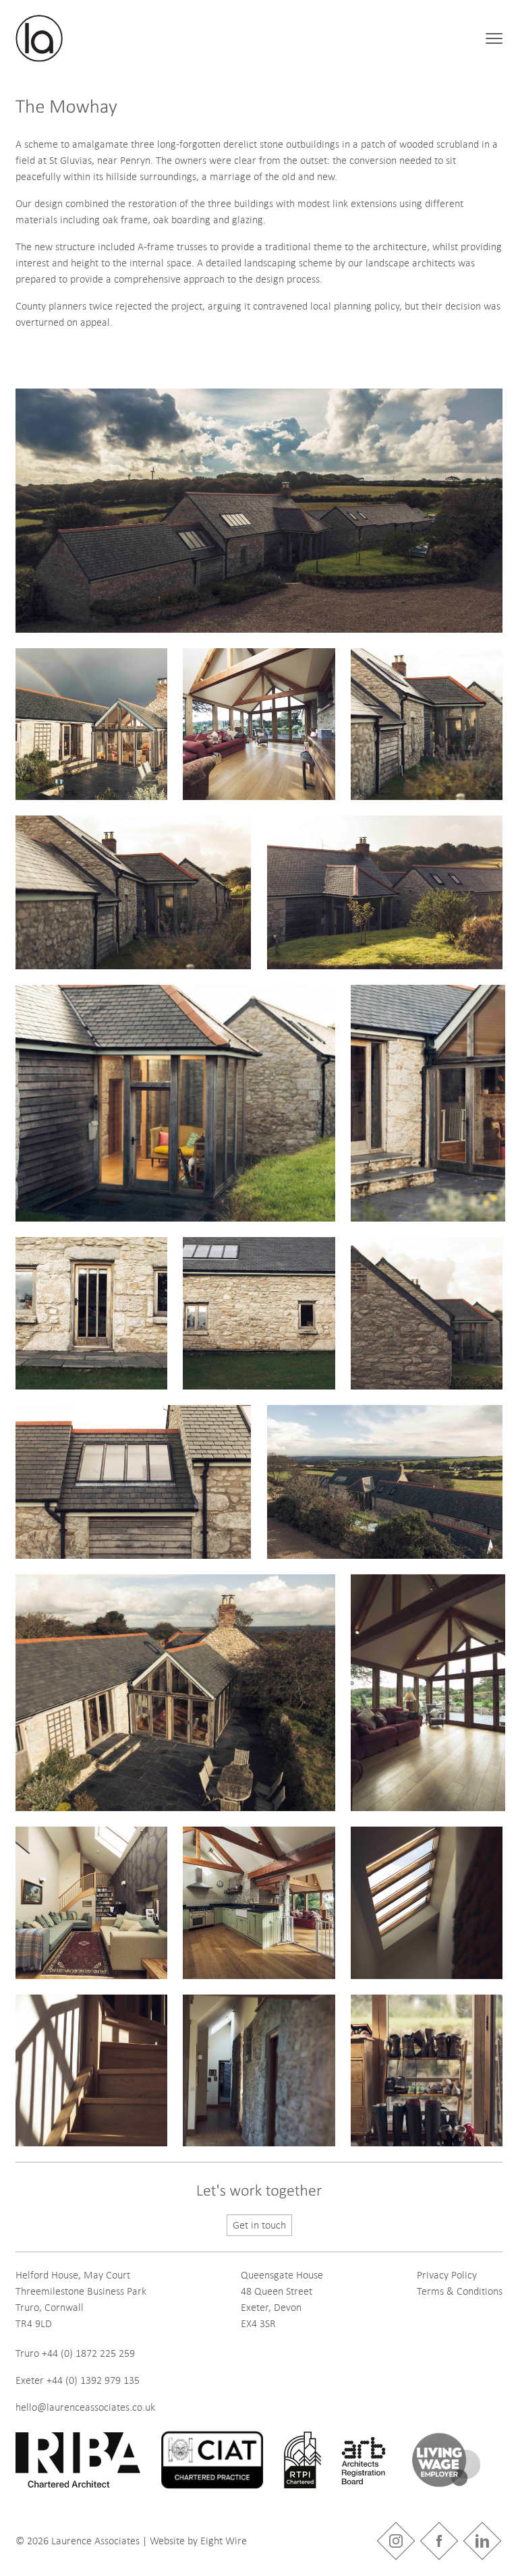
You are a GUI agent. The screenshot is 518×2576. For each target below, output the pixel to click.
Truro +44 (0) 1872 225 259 (75, 2353)
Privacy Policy (447, 2275)
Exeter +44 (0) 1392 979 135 (78, 2380)
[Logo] (39, 38)
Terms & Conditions (460, 2291)
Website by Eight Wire (198, 2541)
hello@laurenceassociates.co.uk (85, 2407)
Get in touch (259, 2225)
